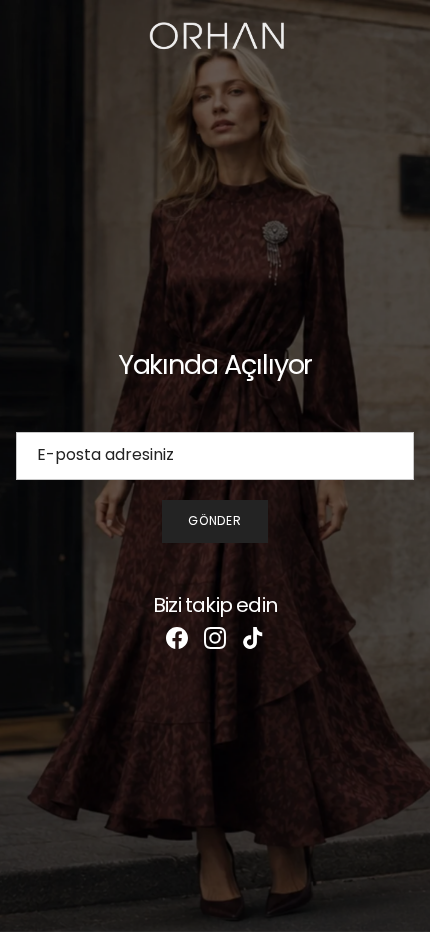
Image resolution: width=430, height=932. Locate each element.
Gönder (215, 520)
